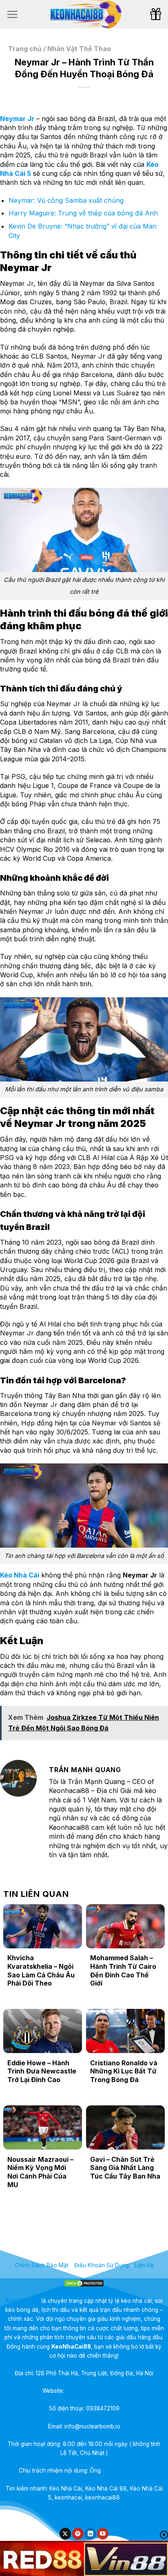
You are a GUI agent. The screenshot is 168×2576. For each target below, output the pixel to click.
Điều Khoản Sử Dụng (102, 2265)
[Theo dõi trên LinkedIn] (90, 2534)
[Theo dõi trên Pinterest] (78, 2534)
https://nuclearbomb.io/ (96, 2391)
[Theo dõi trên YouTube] (103, 2534)
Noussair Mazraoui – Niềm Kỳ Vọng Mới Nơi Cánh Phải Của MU (40, 2172)
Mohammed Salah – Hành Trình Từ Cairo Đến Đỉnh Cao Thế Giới (123, 1970)
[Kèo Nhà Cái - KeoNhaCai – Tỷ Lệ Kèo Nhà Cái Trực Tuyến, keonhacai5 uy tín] (84, 14)
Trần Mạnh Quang (126, 2471)
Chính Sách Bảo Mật (42, 2265)
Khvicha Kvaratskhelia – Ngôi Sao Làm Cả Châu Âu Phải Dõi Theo (41, 1970)
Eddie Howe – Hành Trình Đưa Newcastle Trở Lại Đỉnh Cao (42, 2071)
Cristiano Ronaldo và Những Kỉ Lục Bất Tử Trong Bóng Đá (124, 2071)
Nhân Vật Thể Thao (79, 49)
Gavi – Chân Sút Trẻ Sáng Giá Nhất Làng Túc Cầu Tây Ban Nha (125, 2168)
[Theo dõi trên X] (65, 2534)
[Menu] (12, 14)
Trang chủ (25, 49)
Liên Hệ (144, 2265)
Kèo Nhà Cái (20, 1575)
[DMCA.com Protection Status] (84, 2282)
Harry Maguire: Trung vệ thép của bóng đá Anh (83, 213)
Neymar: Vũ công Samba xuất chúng (66, 200)
